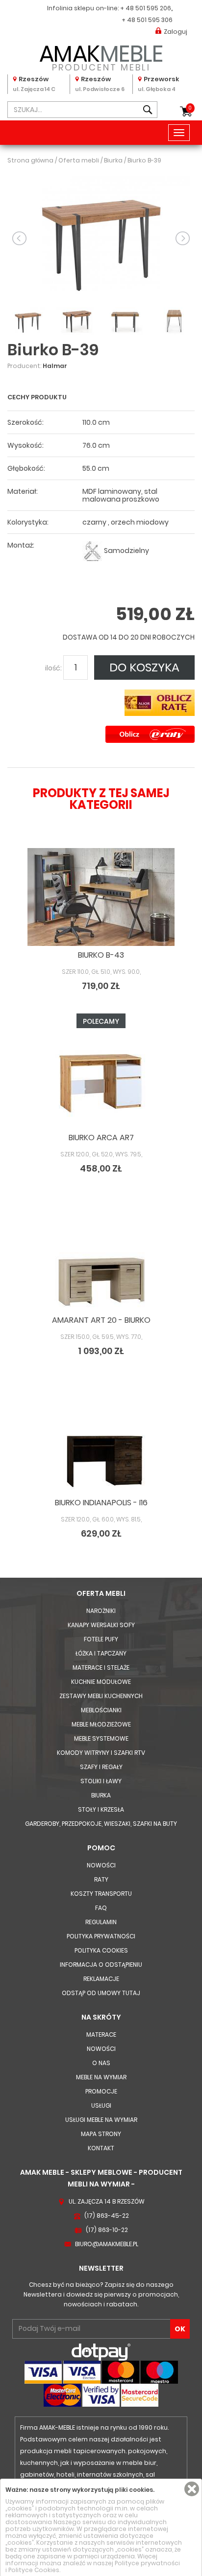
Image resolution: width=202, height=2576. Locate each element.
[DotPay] (101, 2352)
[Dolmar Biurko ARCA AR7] (101, 1080)
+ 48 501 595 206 (146, 8)
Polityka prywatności (101, 1936)
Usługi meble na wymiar (101, 2120)
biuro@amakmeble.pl (107, 2244)
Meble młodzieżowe (101, 1724)
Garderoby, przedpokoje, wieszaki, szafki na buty (101, 1824)
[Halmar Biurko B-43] (101, 897)
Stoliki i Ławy (101, 1781)
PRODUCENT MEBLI (101, 56)
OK (180, 2329)
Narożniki (101, 1611)
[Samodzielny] (92, 551)
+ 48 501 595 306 (147, 20)
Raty (101, 1879)
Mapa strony (101, 2134)
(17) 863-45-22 (107, 2216)
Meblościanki (101, 1710)
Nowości (101, 1865)
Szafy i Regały (101, 1767)
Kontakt (101, 2148)
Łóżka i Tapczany (101, 1653)
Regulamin (101, 1922)
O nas (101, 2063)
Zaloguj (176, 32)
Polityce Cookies (34, 2570)
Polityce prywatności (147, 2563)
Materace (101, 2035)
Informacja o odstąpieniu (101, 1965)
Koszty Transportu (101, 1894)
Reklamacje (101, 1979)
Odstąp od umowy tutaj (101, 1993)
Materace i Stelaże (101, 1667)
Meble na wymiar (101, 2077)
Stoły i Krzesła (101, 1809)
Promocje (101, 2091)
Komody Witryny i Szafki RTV (101, 1753)
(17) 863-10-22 (107, 2230)
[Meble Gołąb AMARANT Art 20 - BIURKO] (101, 1262)
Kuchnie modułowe (101, 1682)
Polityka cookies (101, 1950)
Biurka (101, 1795)
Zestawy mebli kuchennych (101, 1696)
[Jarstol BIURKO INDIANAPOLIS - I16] (101, 1445)
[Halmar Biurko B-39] (101, 238)
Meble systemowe (101, 1738)
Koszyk (190, 108)
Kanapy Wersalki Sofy (101, 1625)
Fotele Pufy (101, 1639)
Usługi (101, 2105)
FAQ (101, 1908)
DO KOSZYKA (144, 667)
